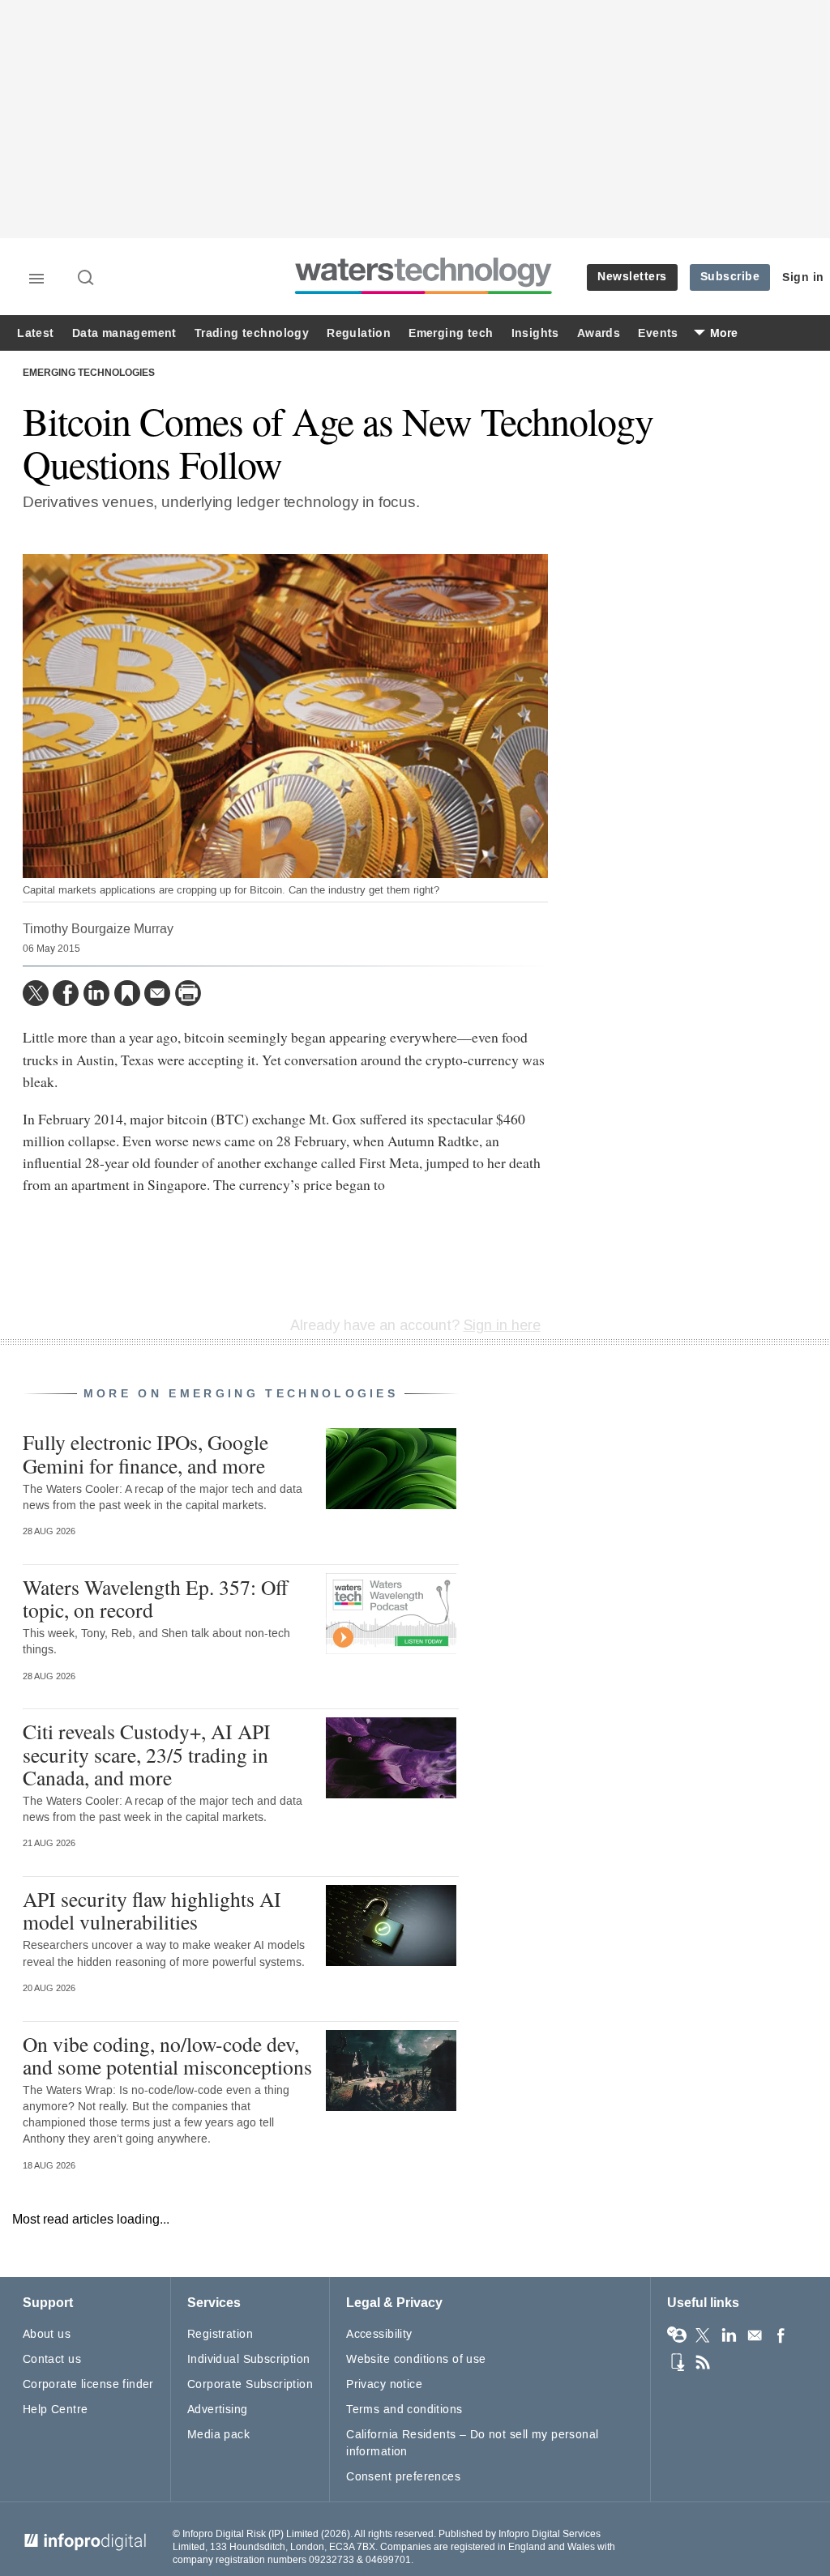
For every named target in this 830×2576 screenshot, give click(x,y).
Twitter (703, 2335)
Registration (220, 2334)
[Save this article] (127, 993)
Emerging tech (451, 333)
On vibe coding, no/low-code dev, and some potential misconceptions (167, 2055)
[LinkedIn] (96, 993)
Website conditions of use (416, 2359)
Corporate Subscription (250, 2384)
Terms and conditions (404, 2410)
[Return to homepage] (424, 294)
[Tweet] (36, 993)
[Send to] (157, 993)
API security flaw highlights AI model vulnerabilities (152, 1910)
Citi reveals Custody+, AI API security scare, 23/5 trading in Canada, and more (147, 1754)
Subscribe (730, 277)
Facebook (781, 2335)
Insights (535, 333)
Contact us (52, 2359)
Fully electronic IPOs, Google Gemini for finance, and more (145, 1453)
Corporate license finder (88, 2384)
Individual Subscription (249, 2359)
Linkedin (729, 2335)
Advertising (218, 2410)
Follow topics (677, 2335)
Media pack (218, 2435)
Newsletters (632, 277)
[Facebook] (66, 993)
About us (47, 2334)
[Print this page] (188, 993)
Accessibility (379, 2334)
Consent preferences (403, 2477)
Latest (35, 333)
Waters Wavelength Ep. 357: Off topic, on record (155, 1598)
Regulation (359, 333)
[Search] (87, 279)
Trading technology (252, 333)
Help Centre (56, 2410)
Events (658, 333)
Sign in (803, 277)
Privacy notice (384, 2384)
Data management (124, 333)
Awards (599, 333)
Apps (677, 2362)
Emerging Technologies (89, 373)
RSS (703, 2362)
